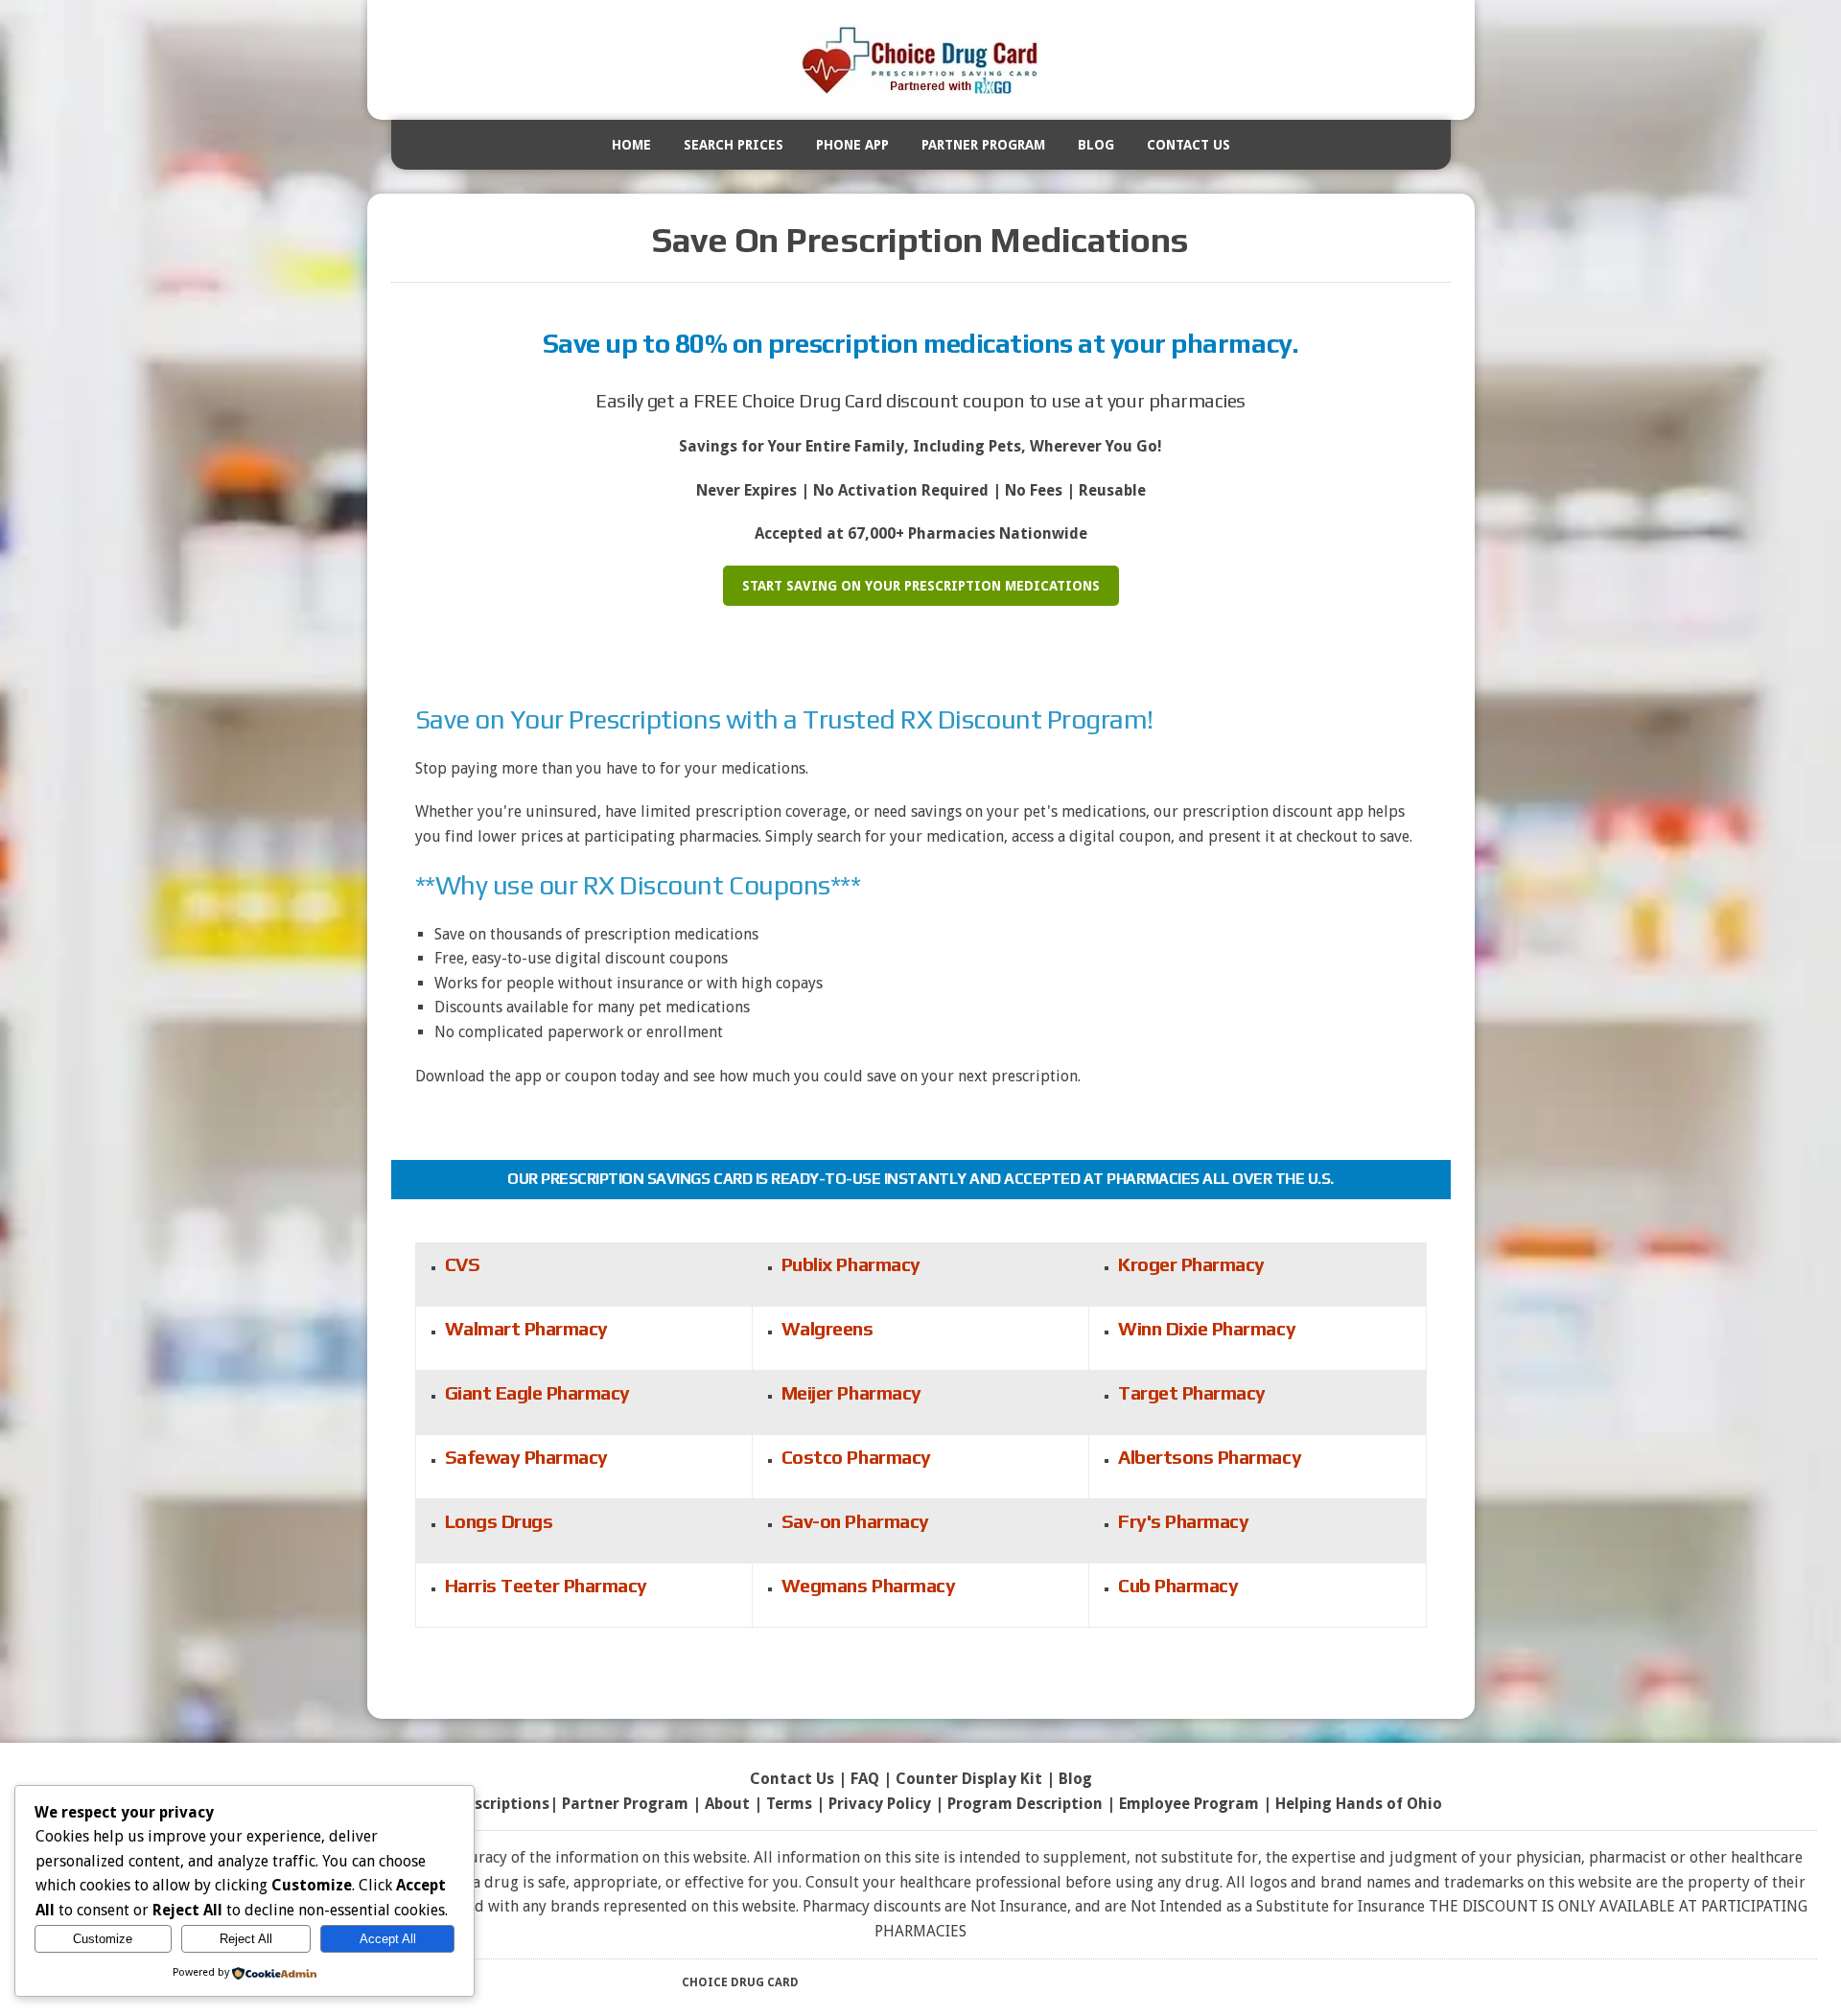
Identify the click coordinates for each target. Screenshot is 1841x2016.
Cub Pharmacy (1178, 1585)
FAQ (865, 1779)
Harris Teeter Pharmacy (546, 1585)
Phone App (852, 145)
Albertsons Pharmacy (1210, 1457)
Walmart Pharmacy (526, 1328)
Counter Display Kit (969, 1779)
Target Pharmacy (1192, 1392)
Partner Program (983, 145)
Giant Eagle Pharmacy (537, 1392)
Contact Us (1188, 145)
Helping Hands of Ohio (1359, 1804)
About (727, 1804)
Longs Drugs (499, 1521)
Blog (1096, 145)
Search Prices (734, 145)
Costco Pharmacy (856, 1457)
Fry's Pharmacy (1183, 1521)
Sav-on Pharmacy (855, 1521)
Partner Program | (633, 1804)
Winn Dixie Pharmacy (1207, 1328)
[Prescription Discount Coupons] (921, 60)
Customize (103, 1939)
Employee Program (1189, 1804)
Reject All (246, 1939)
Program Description (1025, 1804)
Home (631, 145)
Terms (789, 1804)
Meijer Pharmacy (851, 1392)
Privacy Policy (880, 1804)
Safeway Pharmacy (526, 1457)
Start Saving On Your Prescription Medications (921, 586)
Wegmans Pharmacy (868, 1585)
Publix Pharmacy (851, 1264)
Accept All (388, 1939)
